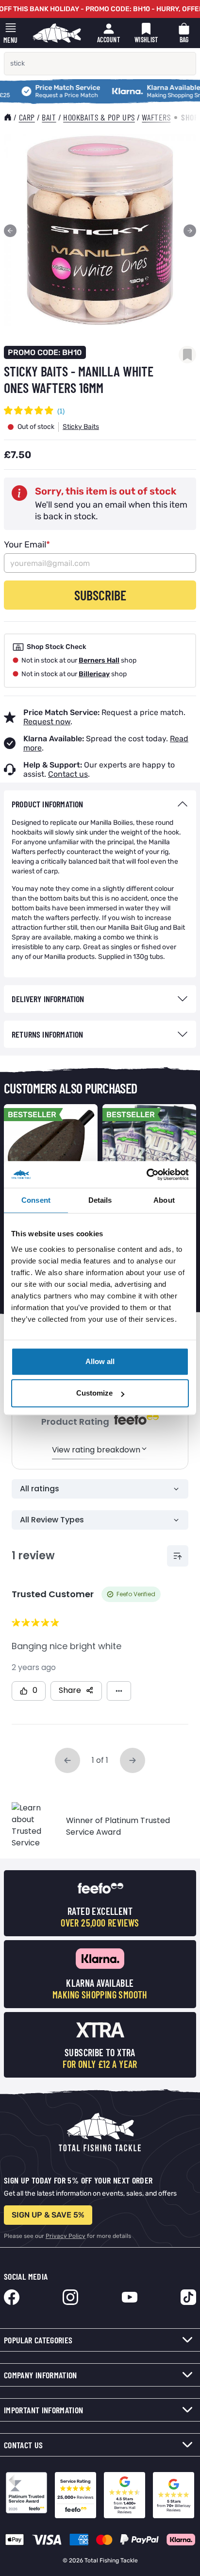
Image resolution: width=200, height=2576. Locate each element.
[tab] (100, 804)
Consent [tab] (36, 1200)
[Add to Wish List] (187, 355)
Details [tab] (100, 1200)
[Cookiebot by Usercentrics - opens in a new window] (146, 1175)
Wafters (156, 117)
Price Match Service (45, 88)
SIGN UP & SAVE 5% (48, 2215)
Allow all (100, 1361)
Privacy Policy (66, 2236)
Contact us (68, 774)
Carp (27, 117)
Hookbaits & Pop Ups (99, 117)
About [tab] (164, 1200)
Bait (49, 117)
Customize (94, 1393)
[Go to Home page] (57, 33)
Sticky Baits (81, 427)
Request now (47, 722)
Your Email (27, 545)
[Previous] (10, 231)
